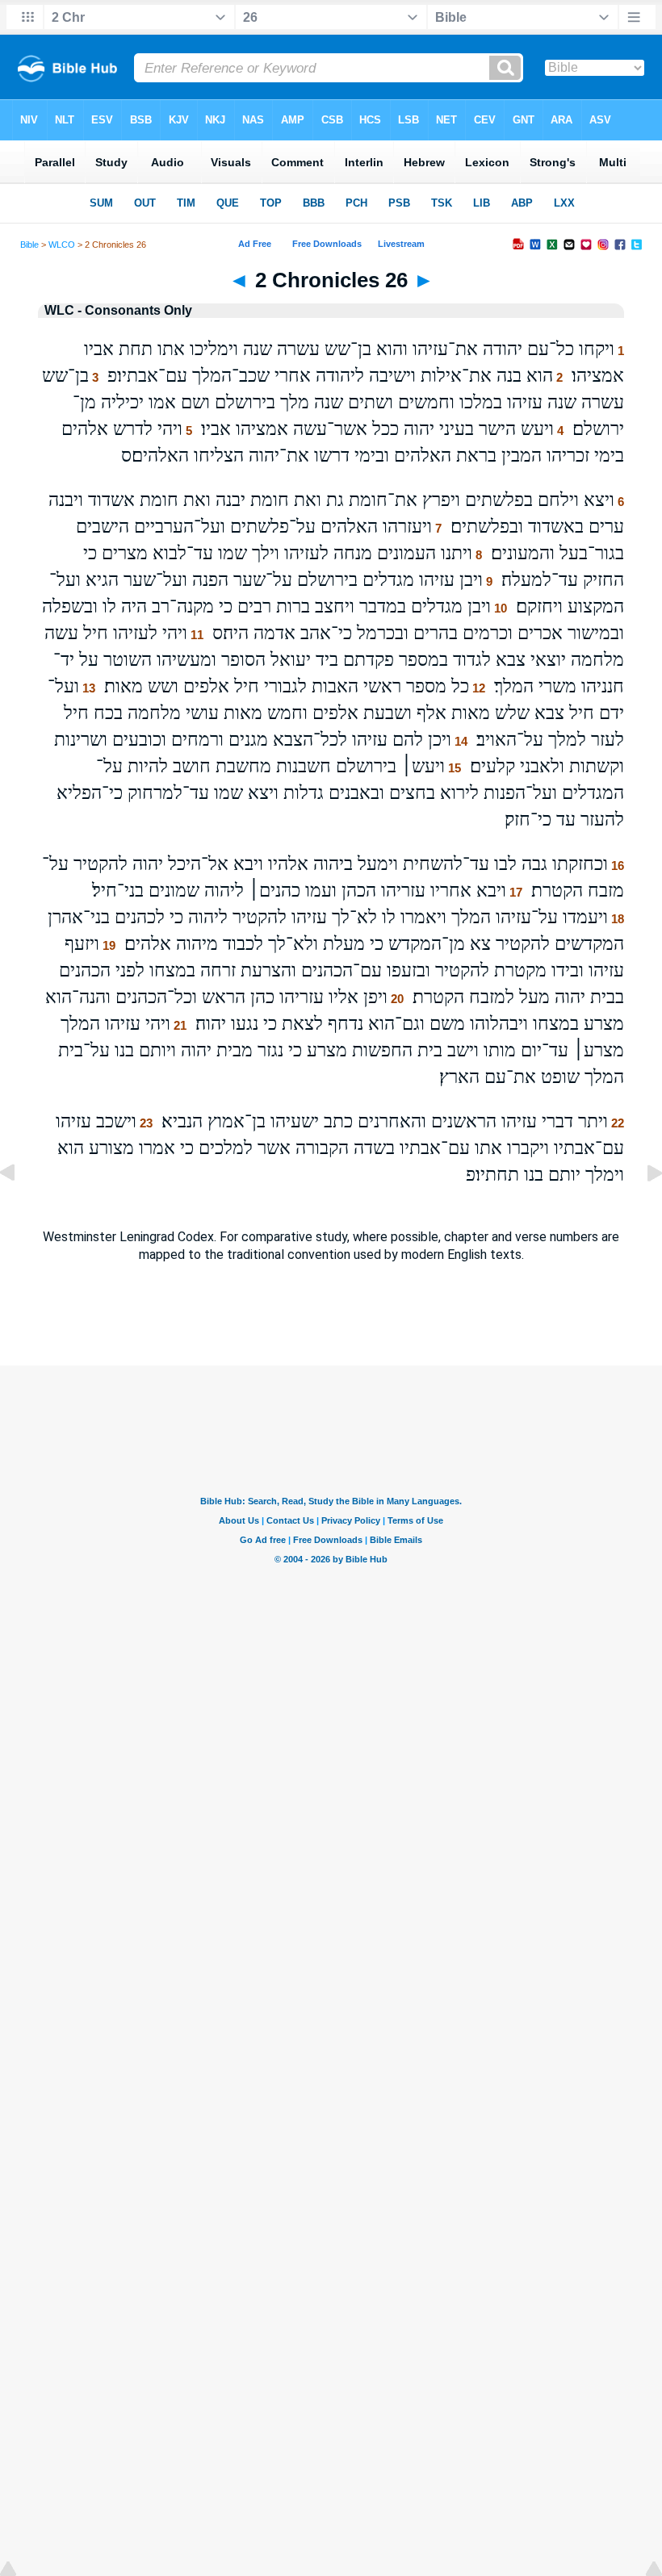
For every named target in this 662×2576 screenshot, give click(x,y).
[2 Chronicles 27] (642, 1209)
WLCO (62, 245)
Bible (29, 245)
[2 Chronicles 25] (20, 1209)
